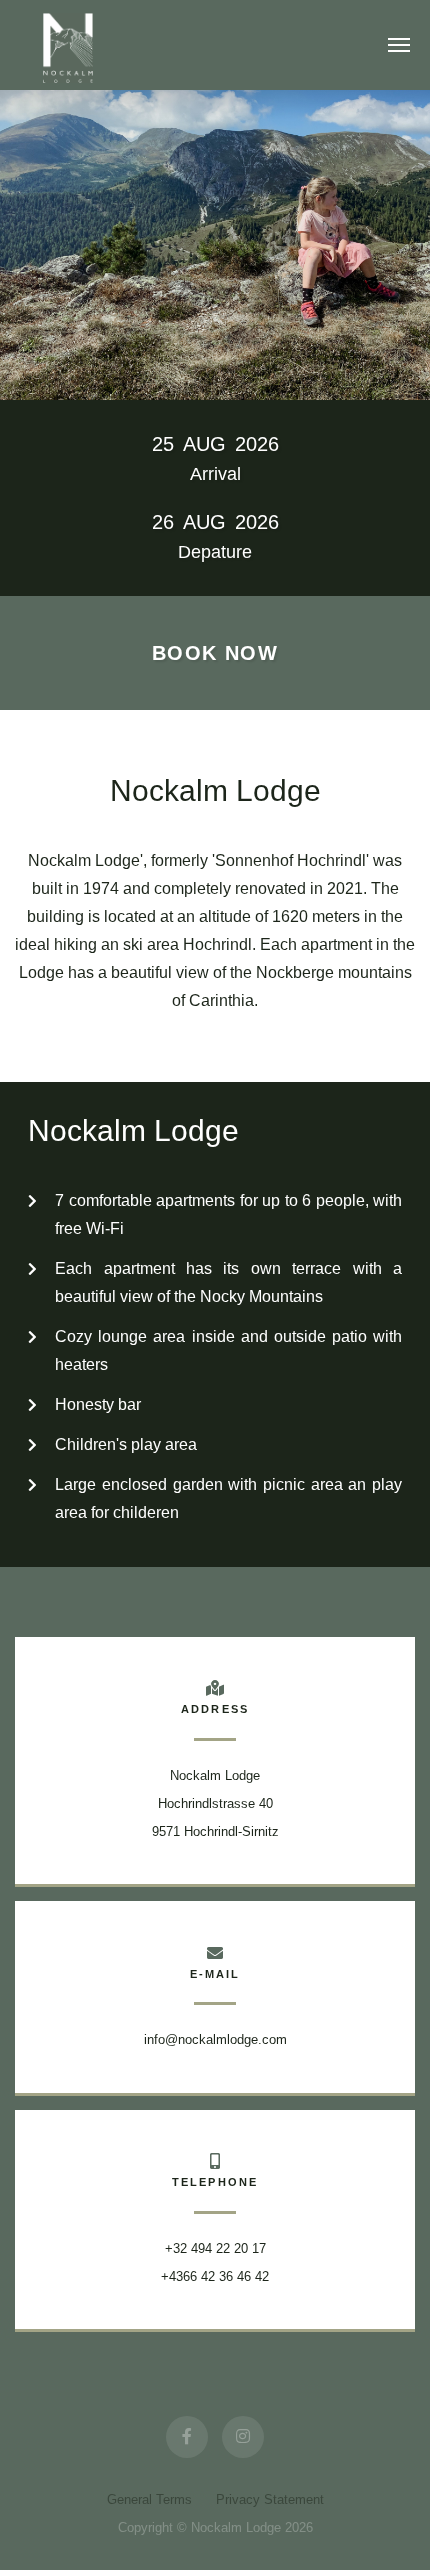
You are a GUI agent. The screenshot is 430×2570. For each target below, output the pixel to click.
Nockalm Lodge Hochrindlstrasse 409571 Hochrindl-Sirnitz (215, 1803)
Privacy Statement (270, 2499)
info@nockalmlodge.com (215, 2039)
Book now (215, 653)
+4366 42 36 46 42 (215, 2276)
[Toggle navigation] (399, 45)
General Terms (151, 2499)
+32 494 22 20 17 (215, 2248)
